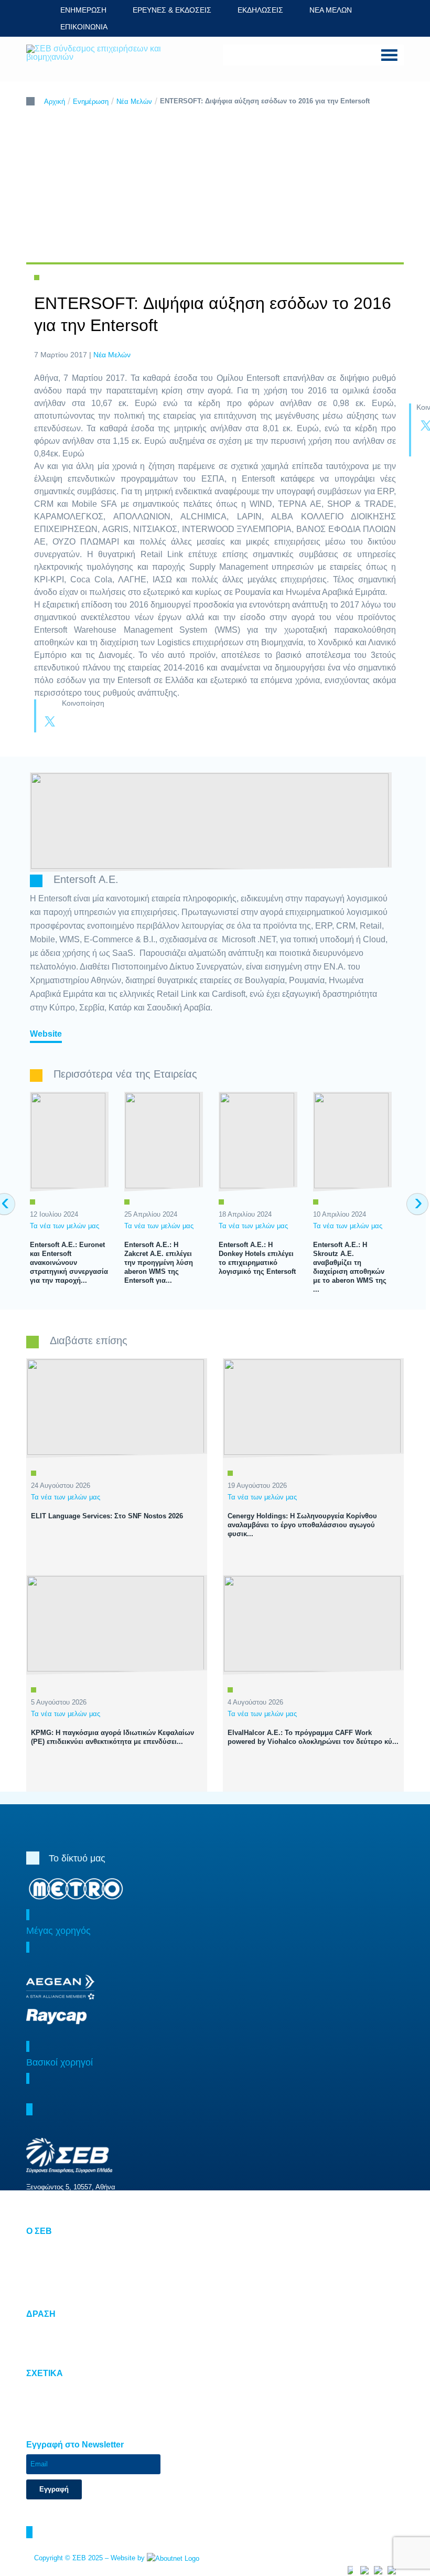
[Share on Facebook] (71, 722)
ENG (132, 26)
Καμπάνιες (43, 2352)
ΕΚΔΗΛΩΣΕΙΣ (260, 10)
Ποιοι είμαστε (46, 2247)
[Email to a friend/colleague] (113, 722)
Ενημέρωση (91, 102)
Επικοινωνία (45, 2424)
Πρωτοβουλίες (47, 2341)
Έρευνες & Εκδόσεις (57, 2270)
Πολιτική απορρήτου (57, 2412)
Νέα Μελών (134, 102)
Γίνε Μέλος (43, 2293)
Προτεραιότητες (49, 2329)
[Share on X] (50, 722)
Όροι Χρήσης (46, 2401)
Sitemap (39, 2389)
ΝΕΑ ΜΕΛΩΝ (331, 10)
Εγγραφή (54, 2489)
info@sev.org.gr (72, 2210)
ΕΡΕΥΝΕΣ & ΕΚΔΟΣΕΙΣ (172, 10)
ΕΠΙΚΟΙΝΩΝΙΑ (84, 27)
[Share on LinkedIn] (92, 722)
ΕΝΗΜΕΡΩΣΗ (83, 10)
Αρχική (55, 102)
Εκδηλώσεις (45, 2281)
